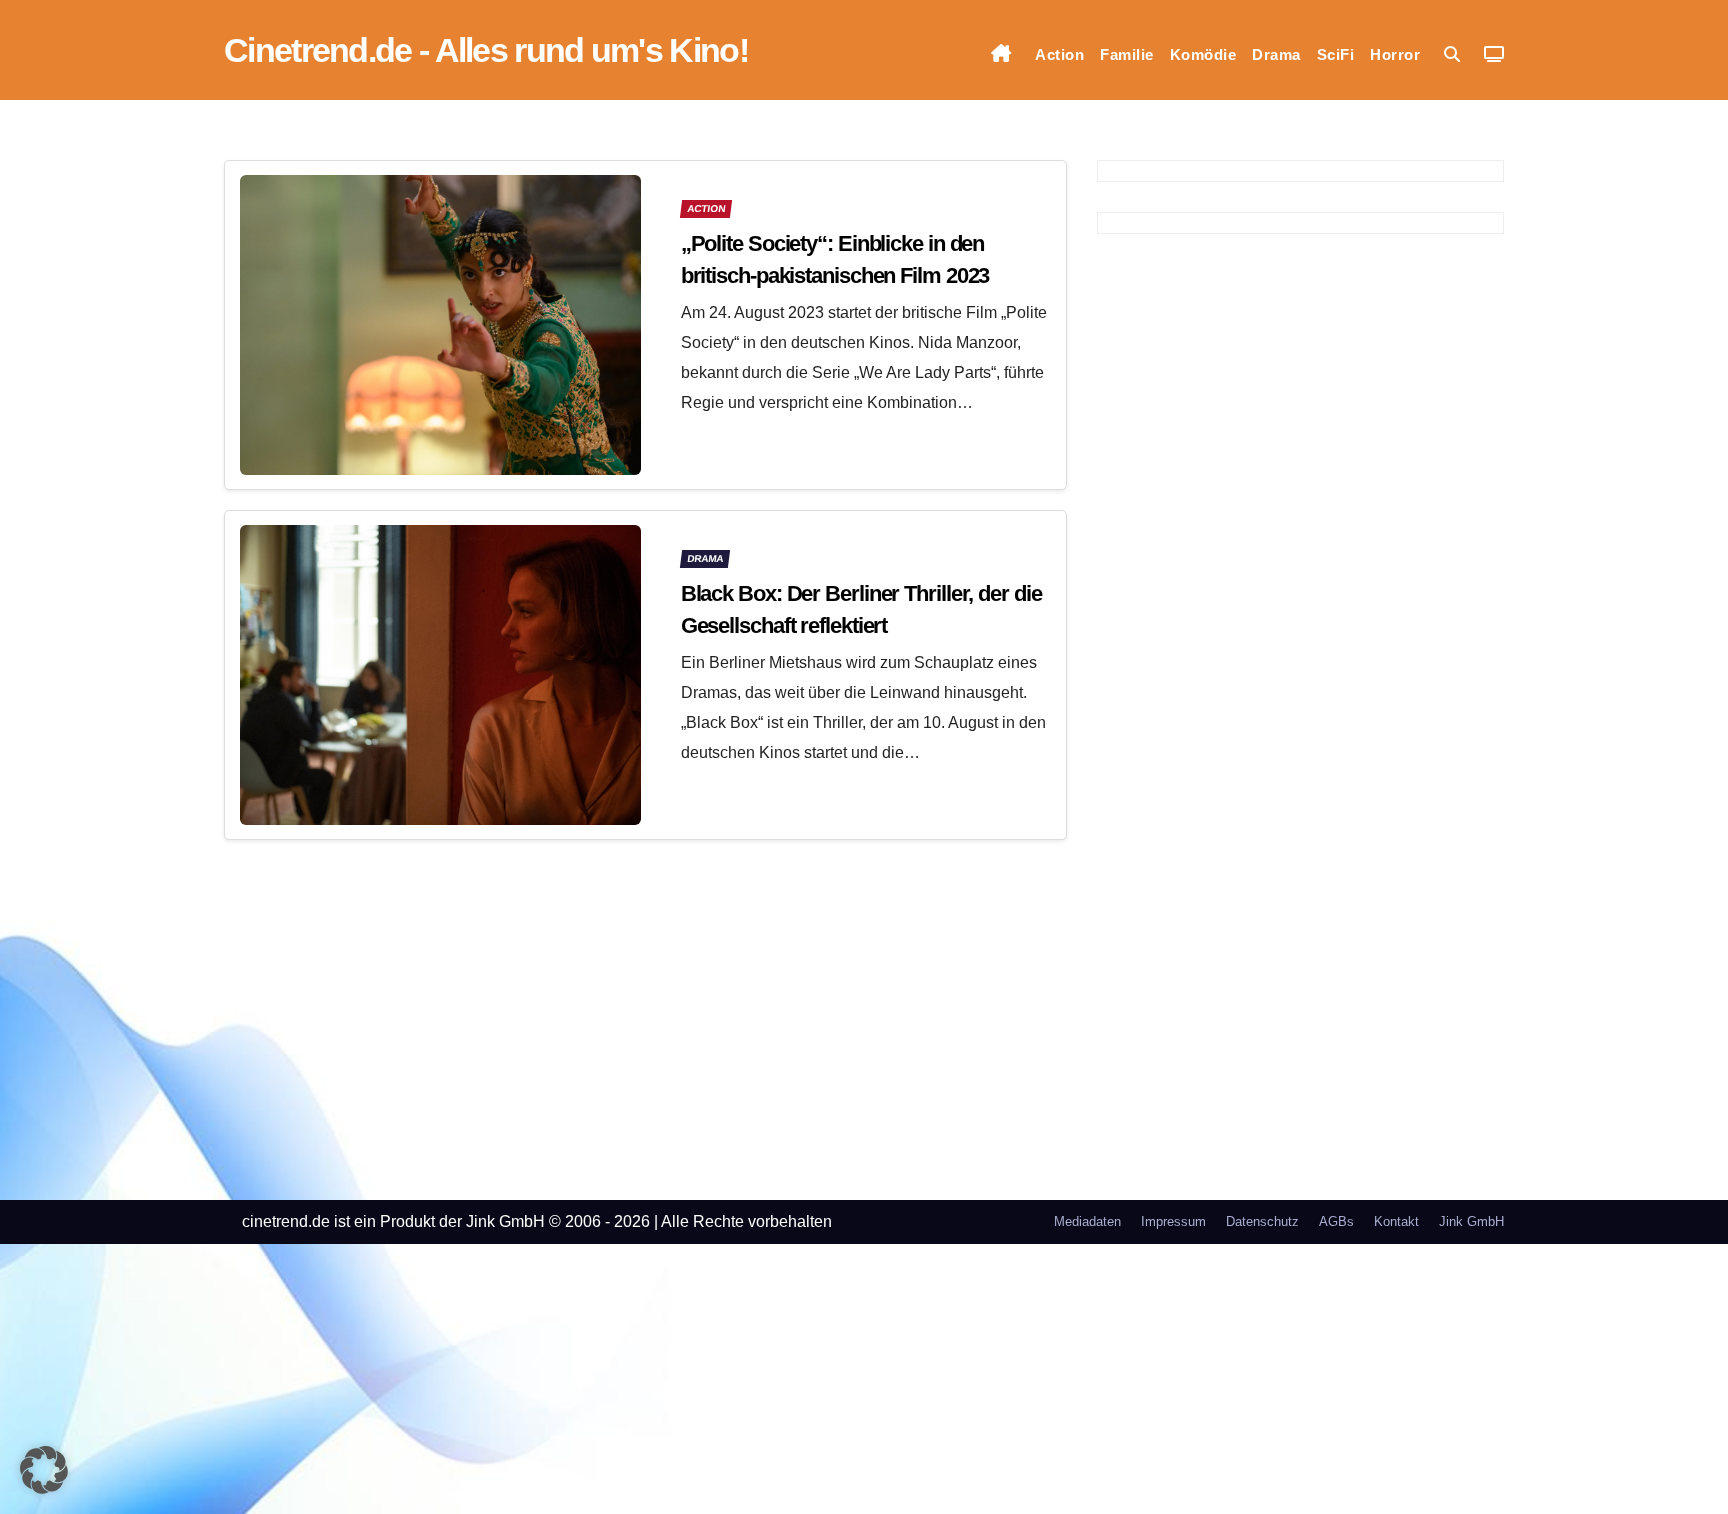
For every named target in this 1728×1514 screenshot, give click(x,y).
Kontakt (1396, 1221)
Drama (1276, 54)
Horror (1395, 54)
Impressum (1173, 1221)
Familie (1127, 54)
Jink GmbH (1471, 1221)
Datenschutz (1262, 1221)
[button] (1452, 54)
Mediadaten (1087, 1221)
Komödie (1203, 54)
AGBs (1336, 1221)
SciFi (1336, 54)
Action (1059, 54)
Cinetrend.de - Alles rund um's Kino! (486, 50)
